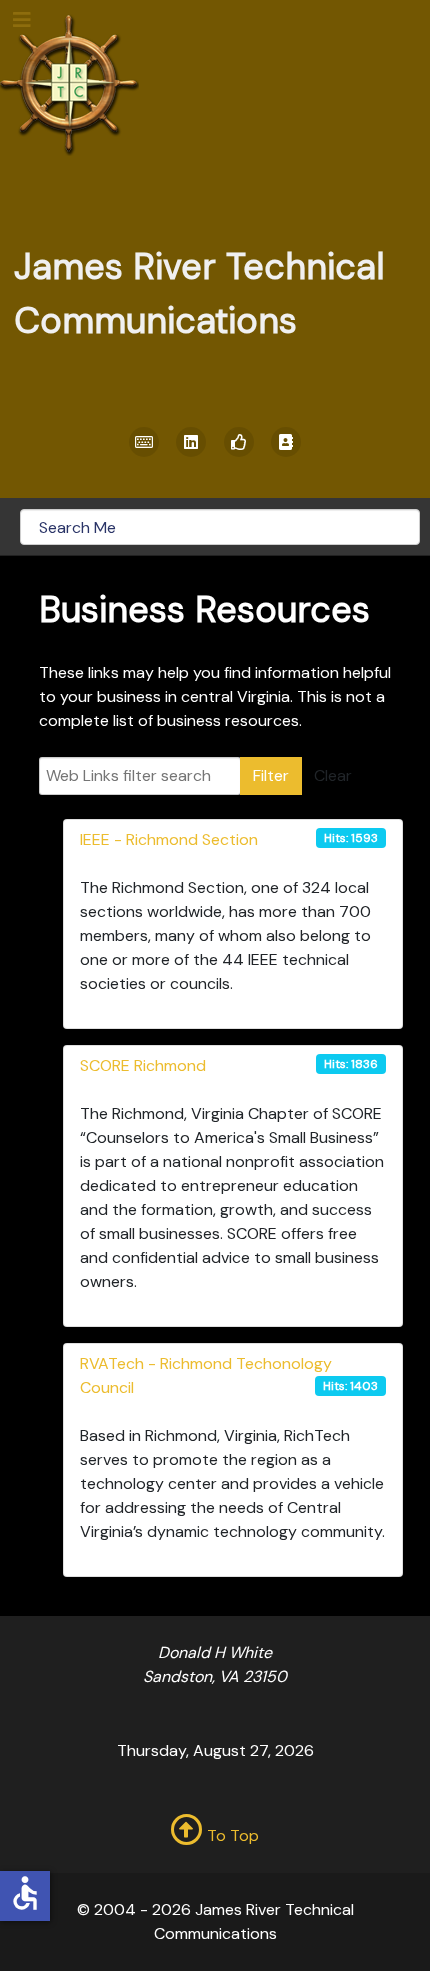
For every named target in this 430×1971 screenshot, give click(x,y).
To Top (231, 1835)
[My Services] (144, 442)
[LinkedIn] (192, 442)
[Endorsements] (239, 442)
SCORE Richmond (143, 1065)
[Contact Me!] (287, 442)
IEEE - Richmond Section (169, 839)
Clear (333, 775)
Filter (271, 775)
